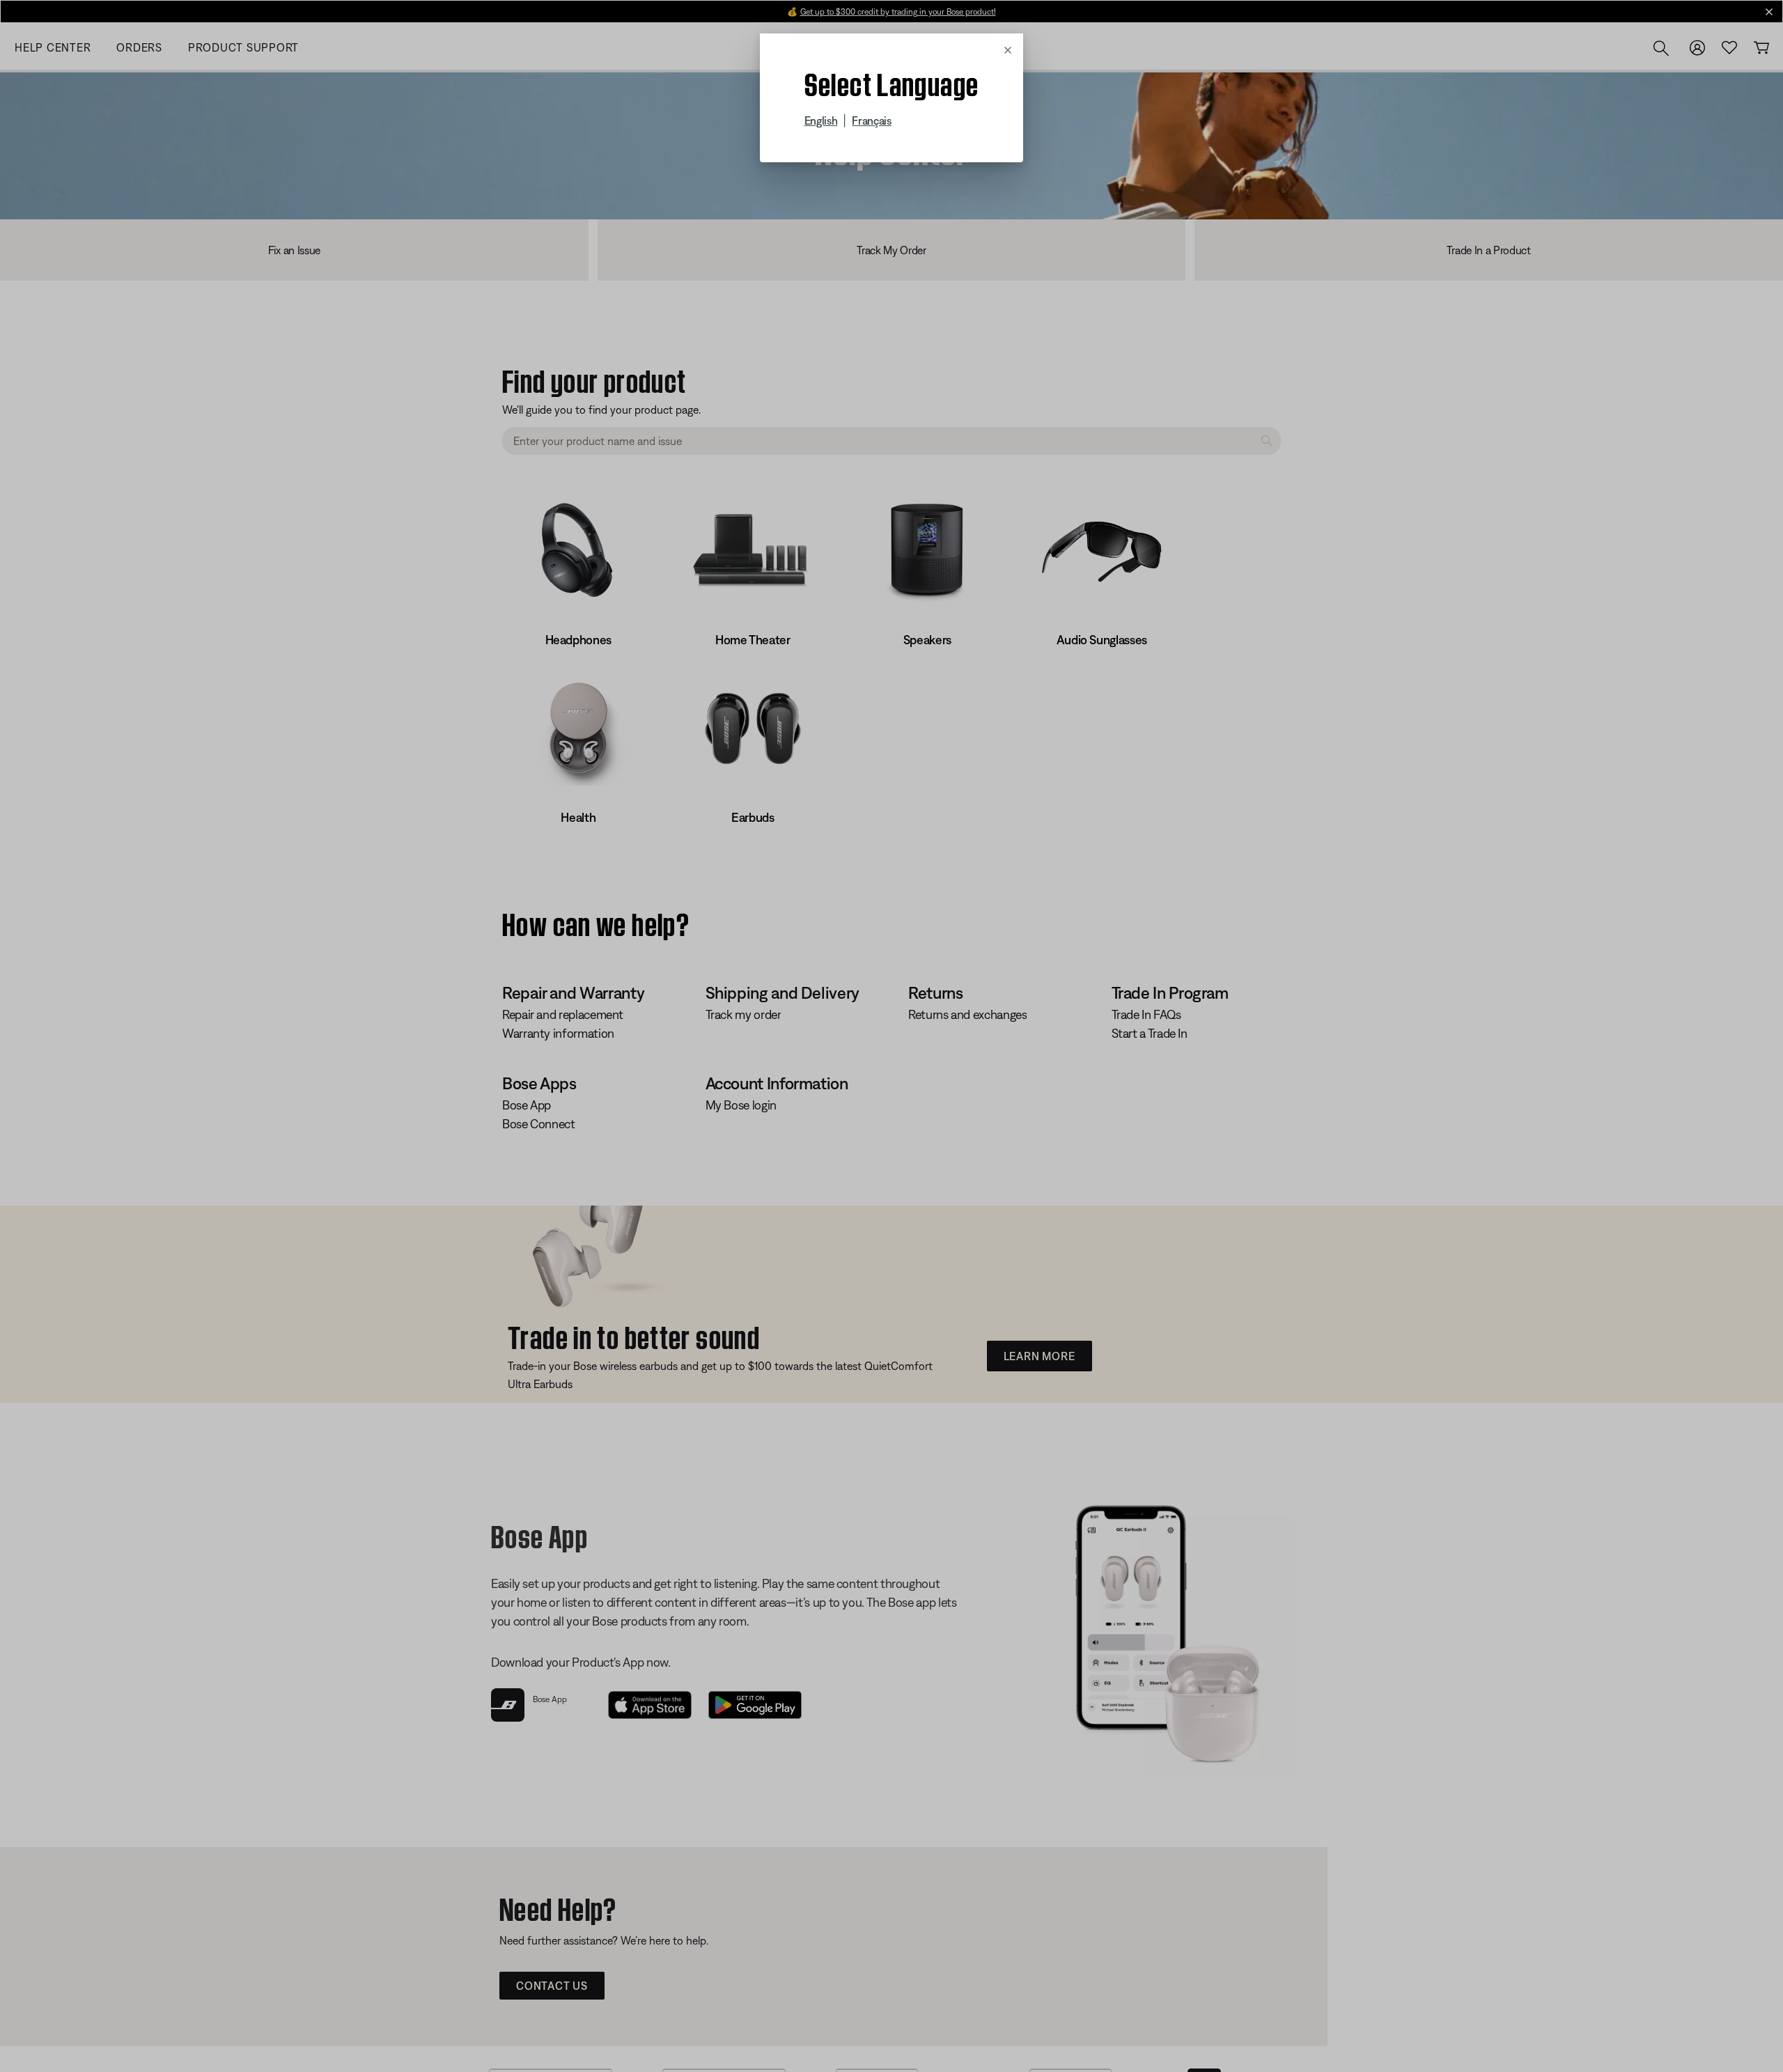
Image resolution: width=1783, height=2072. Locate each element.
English (821, 120)
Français (871, 120)
